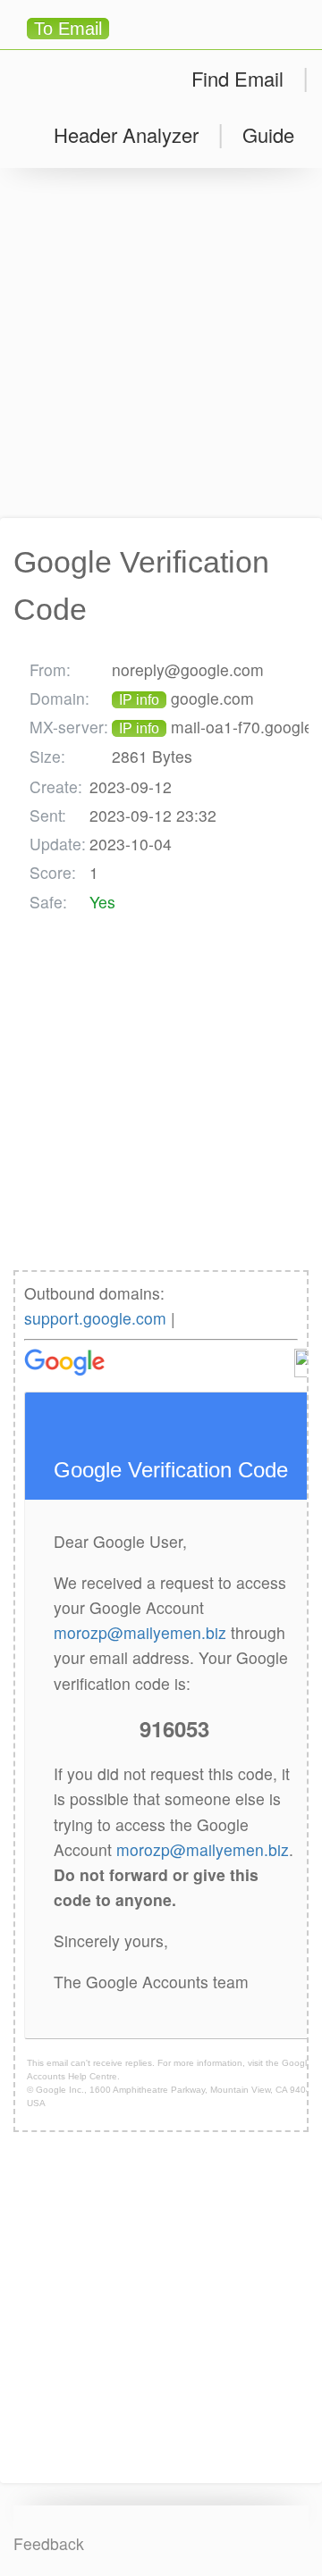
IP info (139, 700)
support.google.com (95, 1318)
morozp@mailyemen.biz (140, 1632)
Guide (268, 134)
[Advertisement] (161, 343)
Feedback (49, 2543)
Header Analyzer (126, 134)
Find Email (237, 78)
